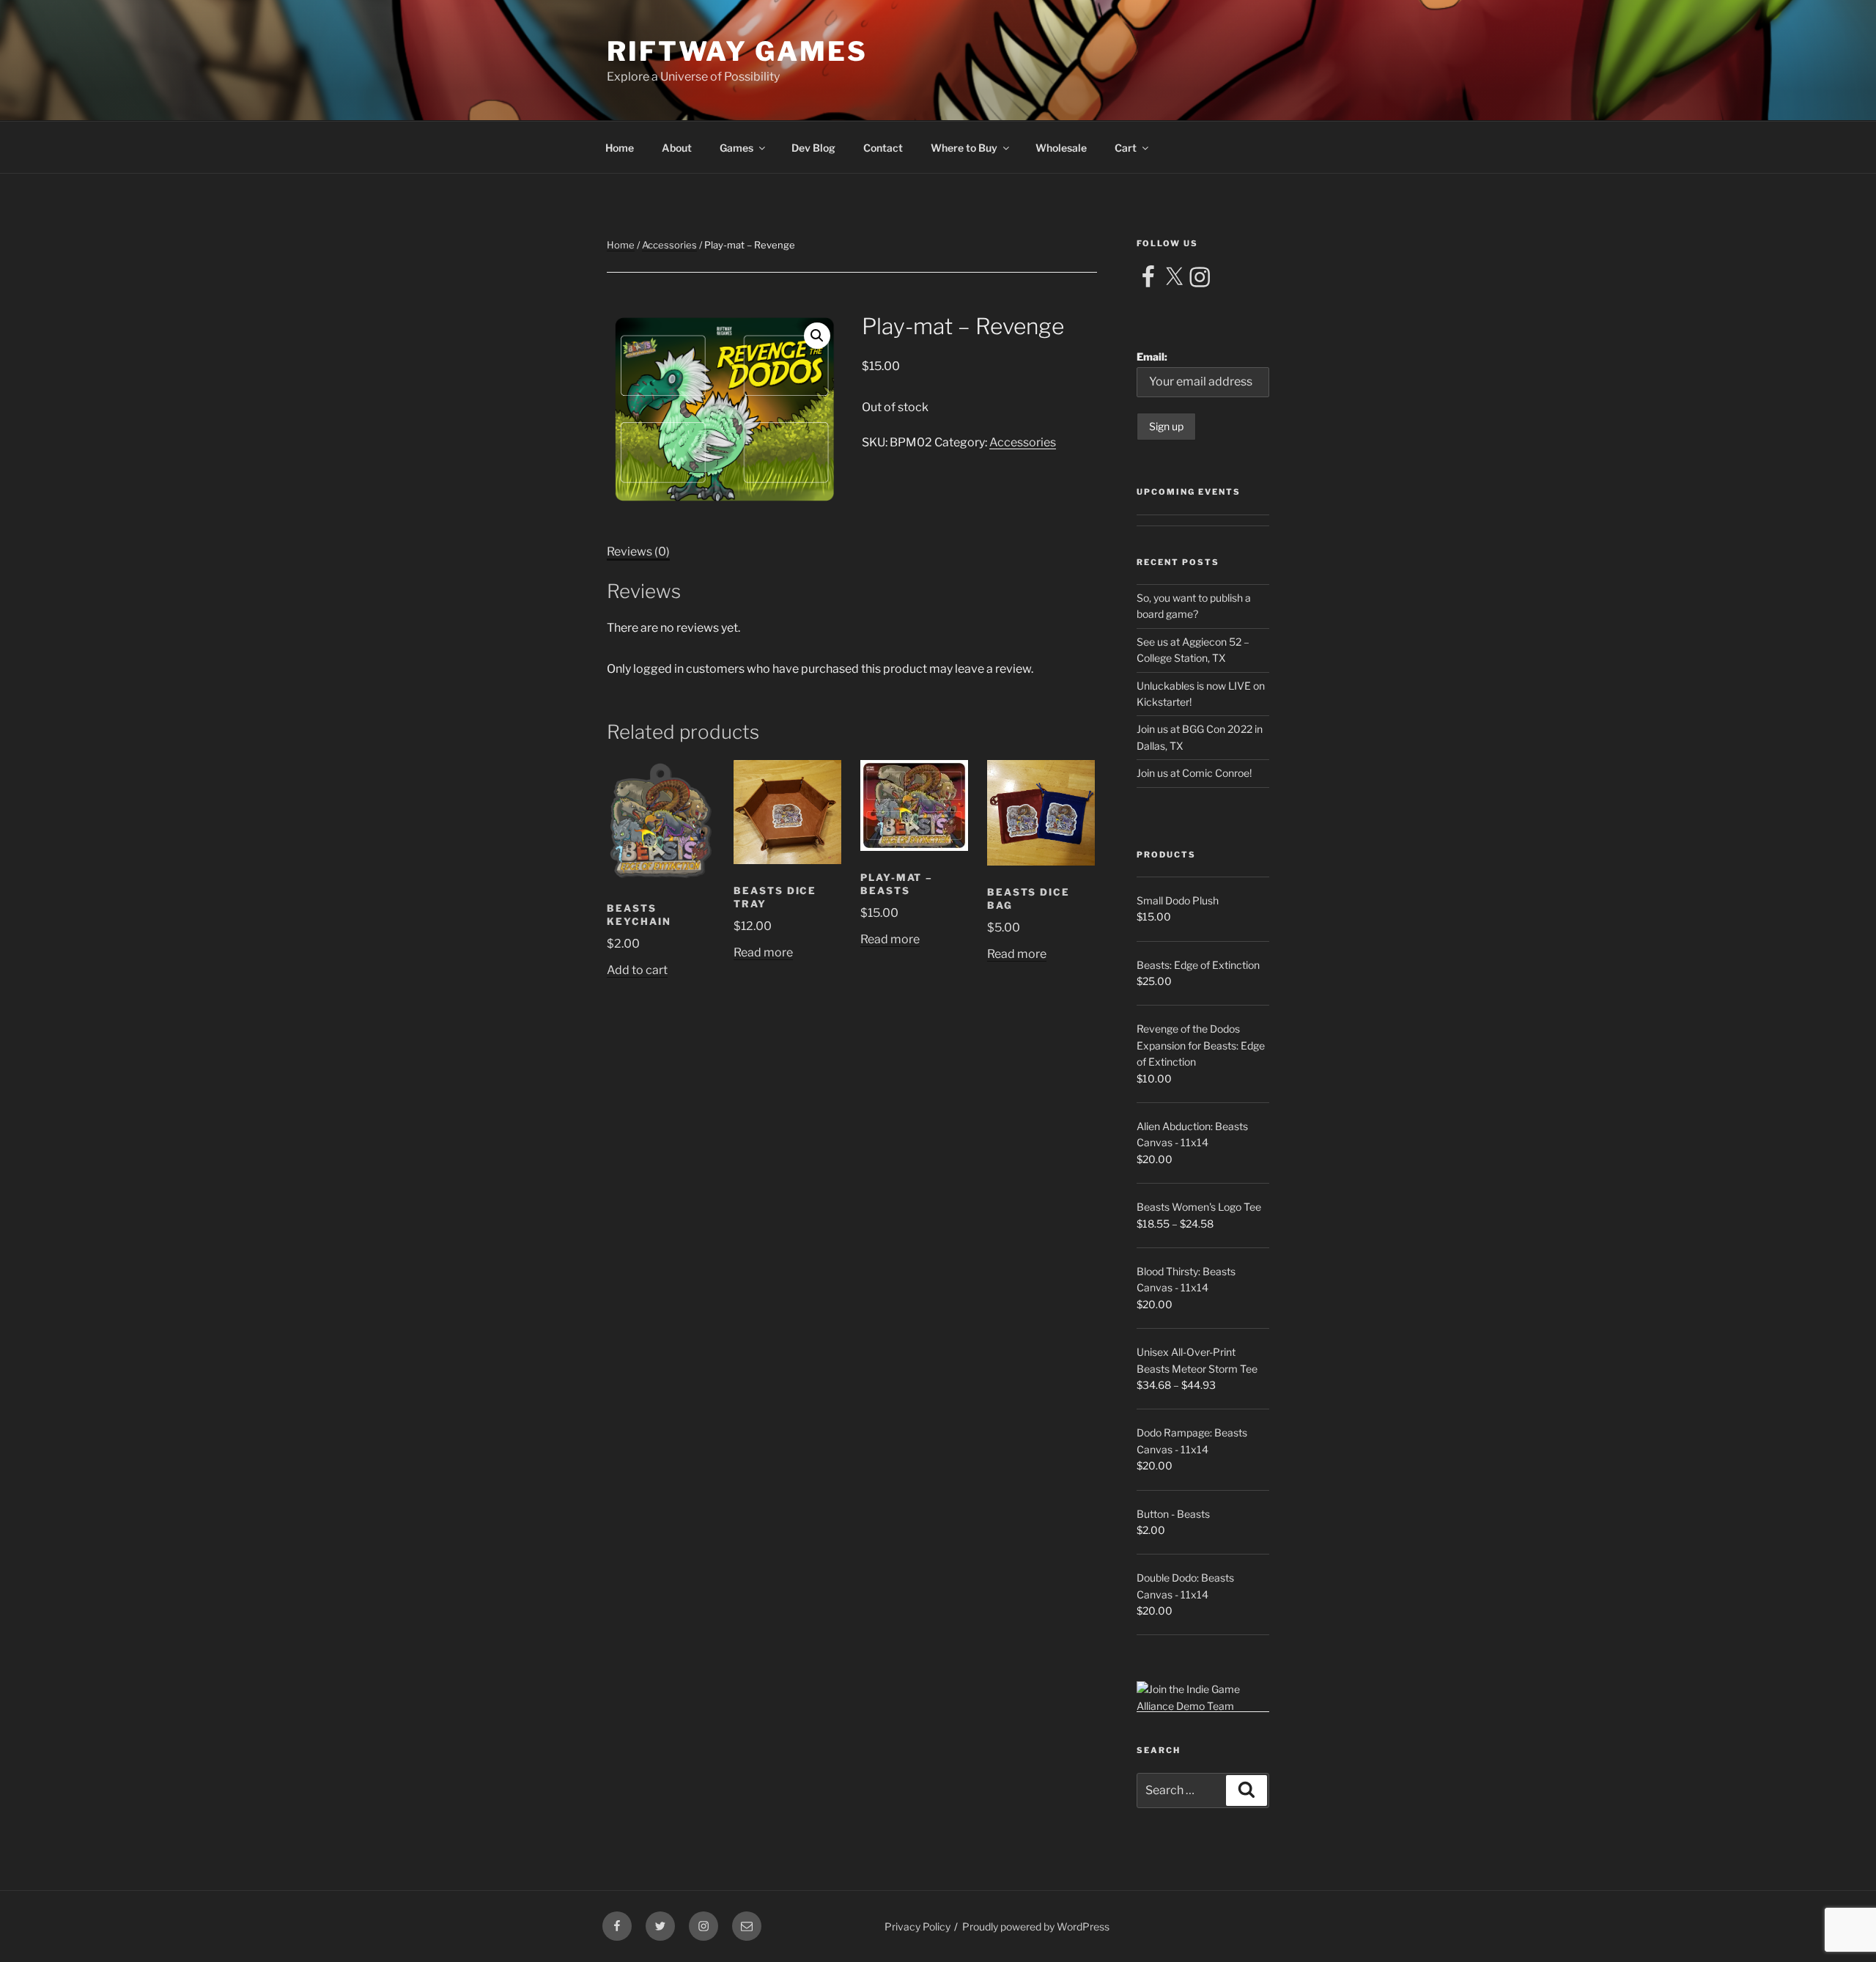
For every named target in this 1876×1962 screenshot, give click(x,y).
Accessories (669, 245)
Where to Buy (964, 148)
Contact (883, 148)
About (677, 148)
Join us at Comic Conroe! (1194, 773)
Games (736, 148)
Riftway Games (737, 51)
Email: (1152, 357)
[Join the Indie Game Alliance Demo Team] (1203, 1706)
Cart (1126, 148)
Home (620, 148)
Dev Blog (813, 148)
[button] (817, 336)
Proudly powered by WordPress (1036, 1926)
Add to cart (637, 970)
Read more (763, 952)
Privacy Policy (917, 1926)
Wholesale (1061, 148)
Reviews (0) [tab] (638, 552)
